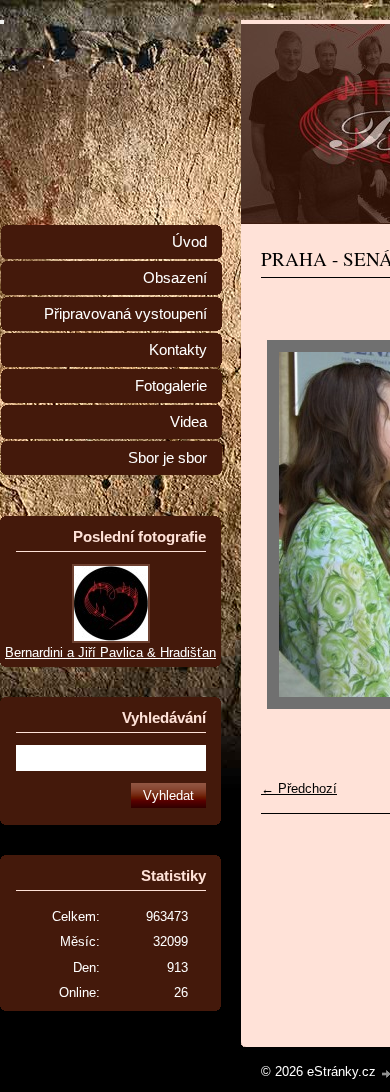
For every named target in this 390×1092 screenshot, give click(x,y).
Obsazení (175, 278)
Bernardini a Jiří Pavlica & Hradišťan (110, 652)
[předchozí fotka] (293, 524)
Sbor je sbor (167, 458)
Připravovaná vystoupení (125, 314)
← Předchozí (299, 788)
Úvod (189, 242)
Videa (188, 422)
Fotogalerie (171, 386)
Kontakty (178, 350)
